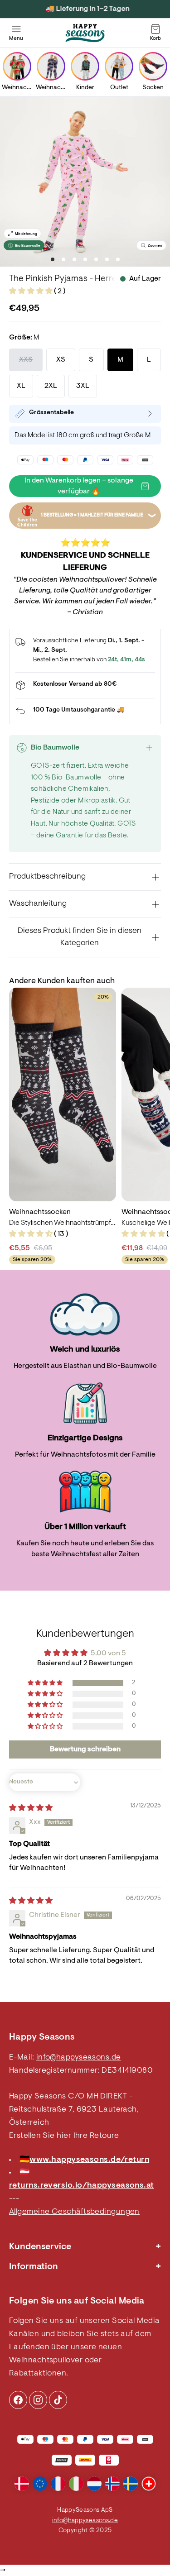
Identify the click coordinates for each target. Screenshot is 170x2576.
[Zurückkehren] (85, 711)
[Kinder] (85, 66)
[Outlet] (119, 66)
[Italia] (76, 2484)
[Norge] (112, 2484)
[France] (58, 2484)
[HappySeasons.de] (85, 33)
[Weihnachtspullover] (17, 66)
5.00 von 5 (108, 1654)
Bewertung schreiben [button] (85, 1749)
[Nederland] (94, 2484)
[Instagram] (18, 2400)
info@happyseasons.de (79, 2058)
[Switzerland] (149, 2484)
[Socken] (153, 66)
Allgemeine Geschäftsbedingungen (74, 2212)
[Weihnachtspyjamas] (51, 66)
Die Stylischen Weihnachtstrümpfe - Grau (63, 1223)
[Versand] (85, 685)
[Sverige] (131, 2484)
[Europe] (40, 2484)
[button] (32, 292)
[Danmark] (22, 2484)
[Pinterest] (38, 2400)
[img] (31, 1808)
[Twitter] (58, 2400)
